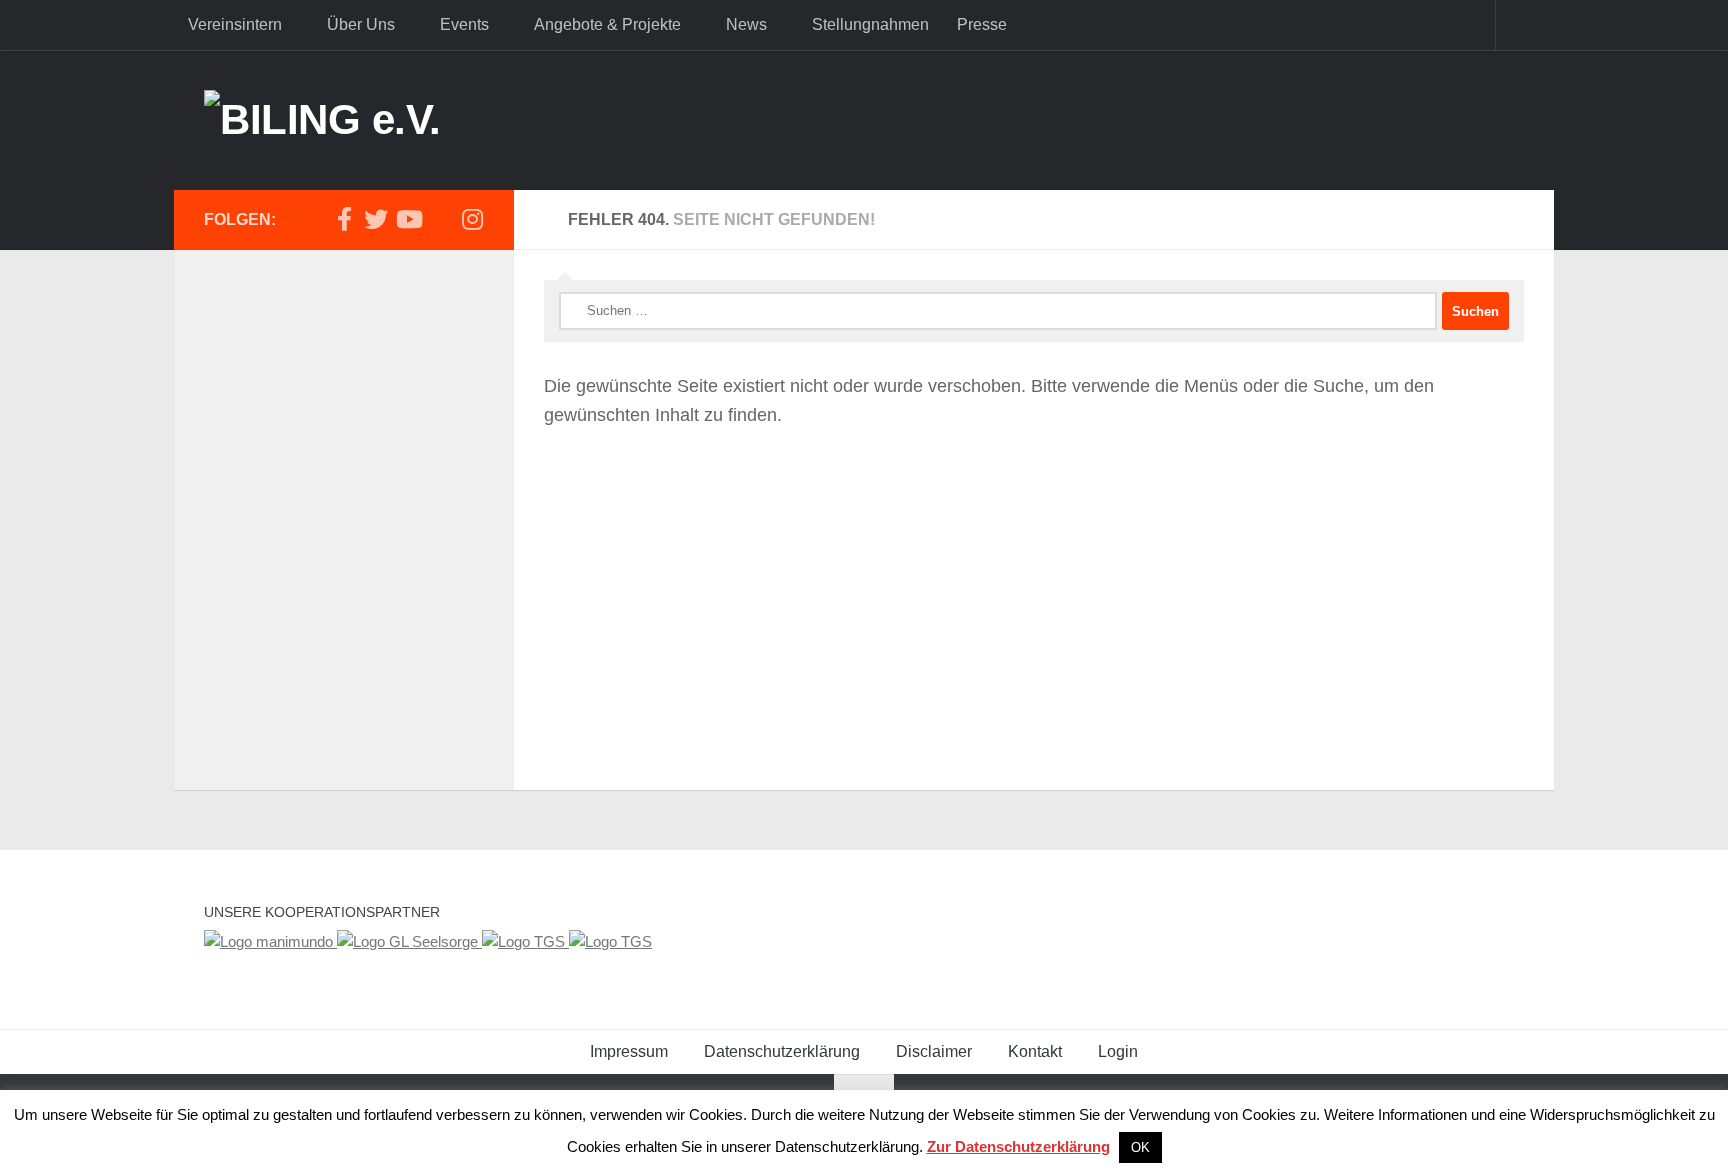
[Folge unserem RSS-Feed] (440, 220)
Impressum (629, 1051)
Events (464, 24)
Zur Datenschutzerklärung (1018, 1146)
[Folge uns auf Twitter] (376, 219)
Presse (982, 24)
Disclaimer (934, 1051)
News (746, 24)
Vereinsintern (235, 24)
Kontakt (1035, 1051)
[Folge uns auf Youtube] (408, 219)
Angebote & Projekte (607, 24)
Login (1118, 1051)
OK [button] (1140, 1147)
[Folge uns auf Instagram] (472, 219)
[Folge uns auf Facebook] (344, 219)
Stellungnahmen (870, 24)
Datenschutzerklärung (782, 1051)
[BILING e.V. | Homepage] (322, 120)
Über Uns (361, 24)
